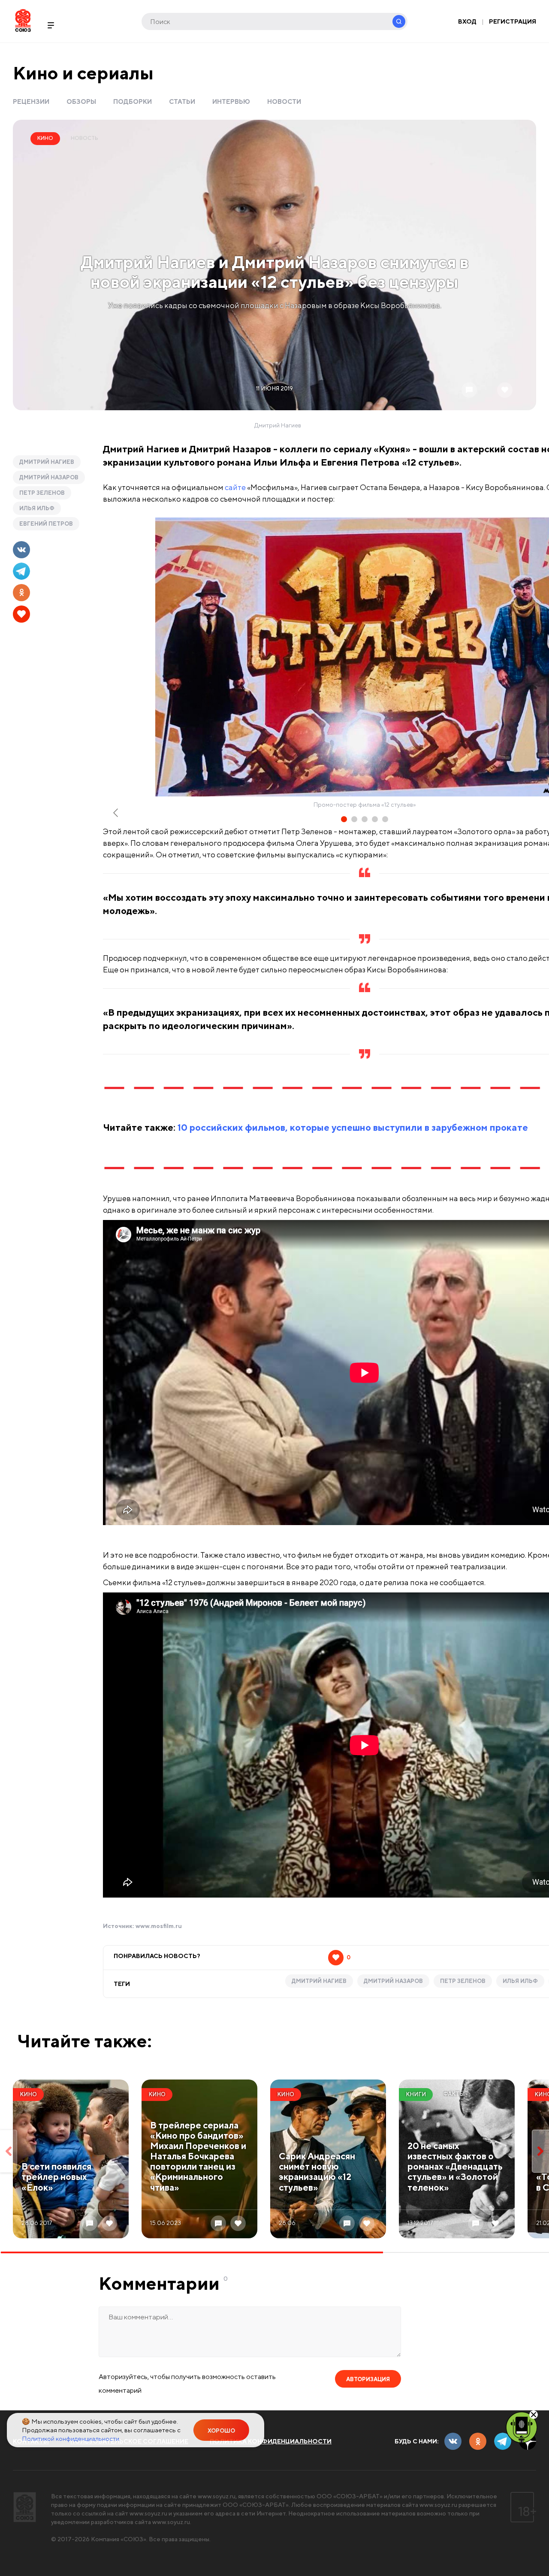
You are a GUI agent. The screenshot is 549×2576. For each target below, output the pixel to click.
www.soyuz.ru (217, 2496)
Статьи (182, 101)
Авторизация (368, 2379)
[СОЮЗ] (25, 2507)
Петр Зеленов (42, 493)
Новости (284, 101)
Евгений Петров (46, 524)
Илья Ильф (37, 508)
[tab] (344, 819)
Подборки (133, 101)
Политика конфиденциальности (271, 2441)
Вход (467, 21)
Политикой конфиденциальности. (71, 2438)
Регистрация (513, 21)
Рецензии (31, 101)
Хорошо (221, 2431)
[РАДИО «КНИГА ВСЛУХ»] (522, 2427)
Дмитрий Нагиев (47, 462)
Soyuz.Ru (23, 20)
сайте (235, 487)
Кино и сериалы (83, 73)
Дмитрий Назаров (49, 477)
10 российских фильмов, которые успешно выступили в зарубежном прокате (353, 1127)
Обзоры (81, 101)
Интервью (231, 101)
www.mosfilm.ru (159, 1926)
